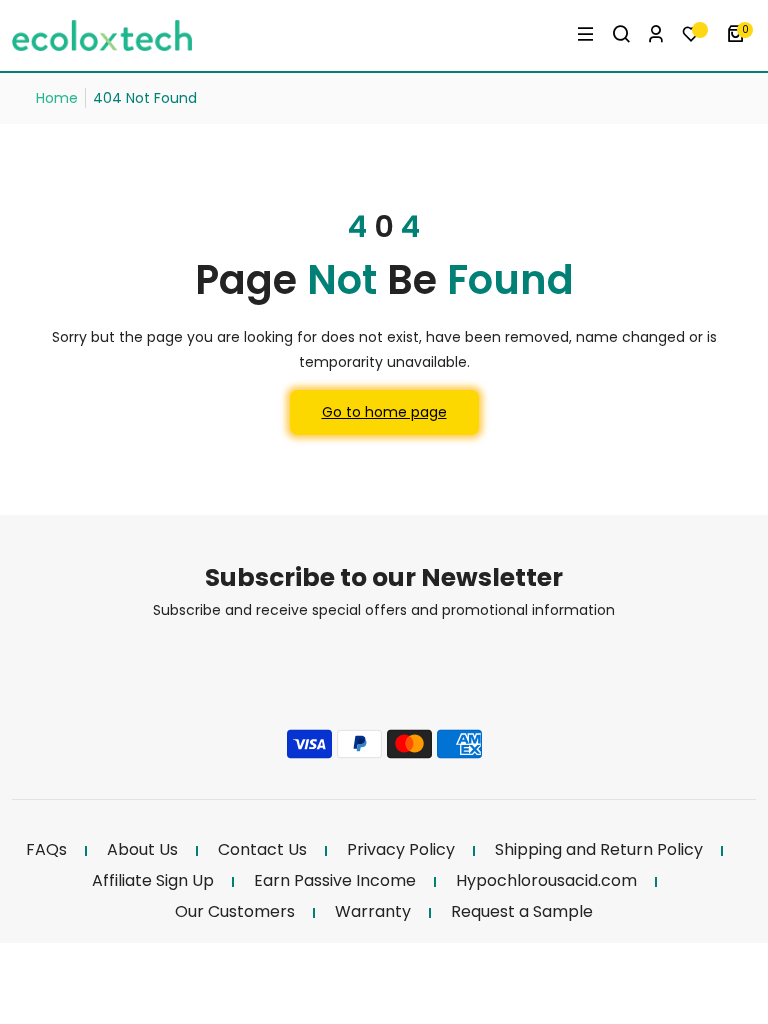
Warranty (373, 912)
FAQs (46, 850)
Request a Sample (522, 912)
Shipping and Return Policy (599, 850)
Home (57, 98)
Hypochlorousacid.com (546, 881)
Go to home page (384, 412)
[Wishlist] (696, 35)
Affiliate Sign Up (153, 881)
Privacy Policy (401, 850)
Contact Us (262, 850)
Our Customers (235, 912)
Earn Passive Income (335, 881)
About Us (142, 850)
